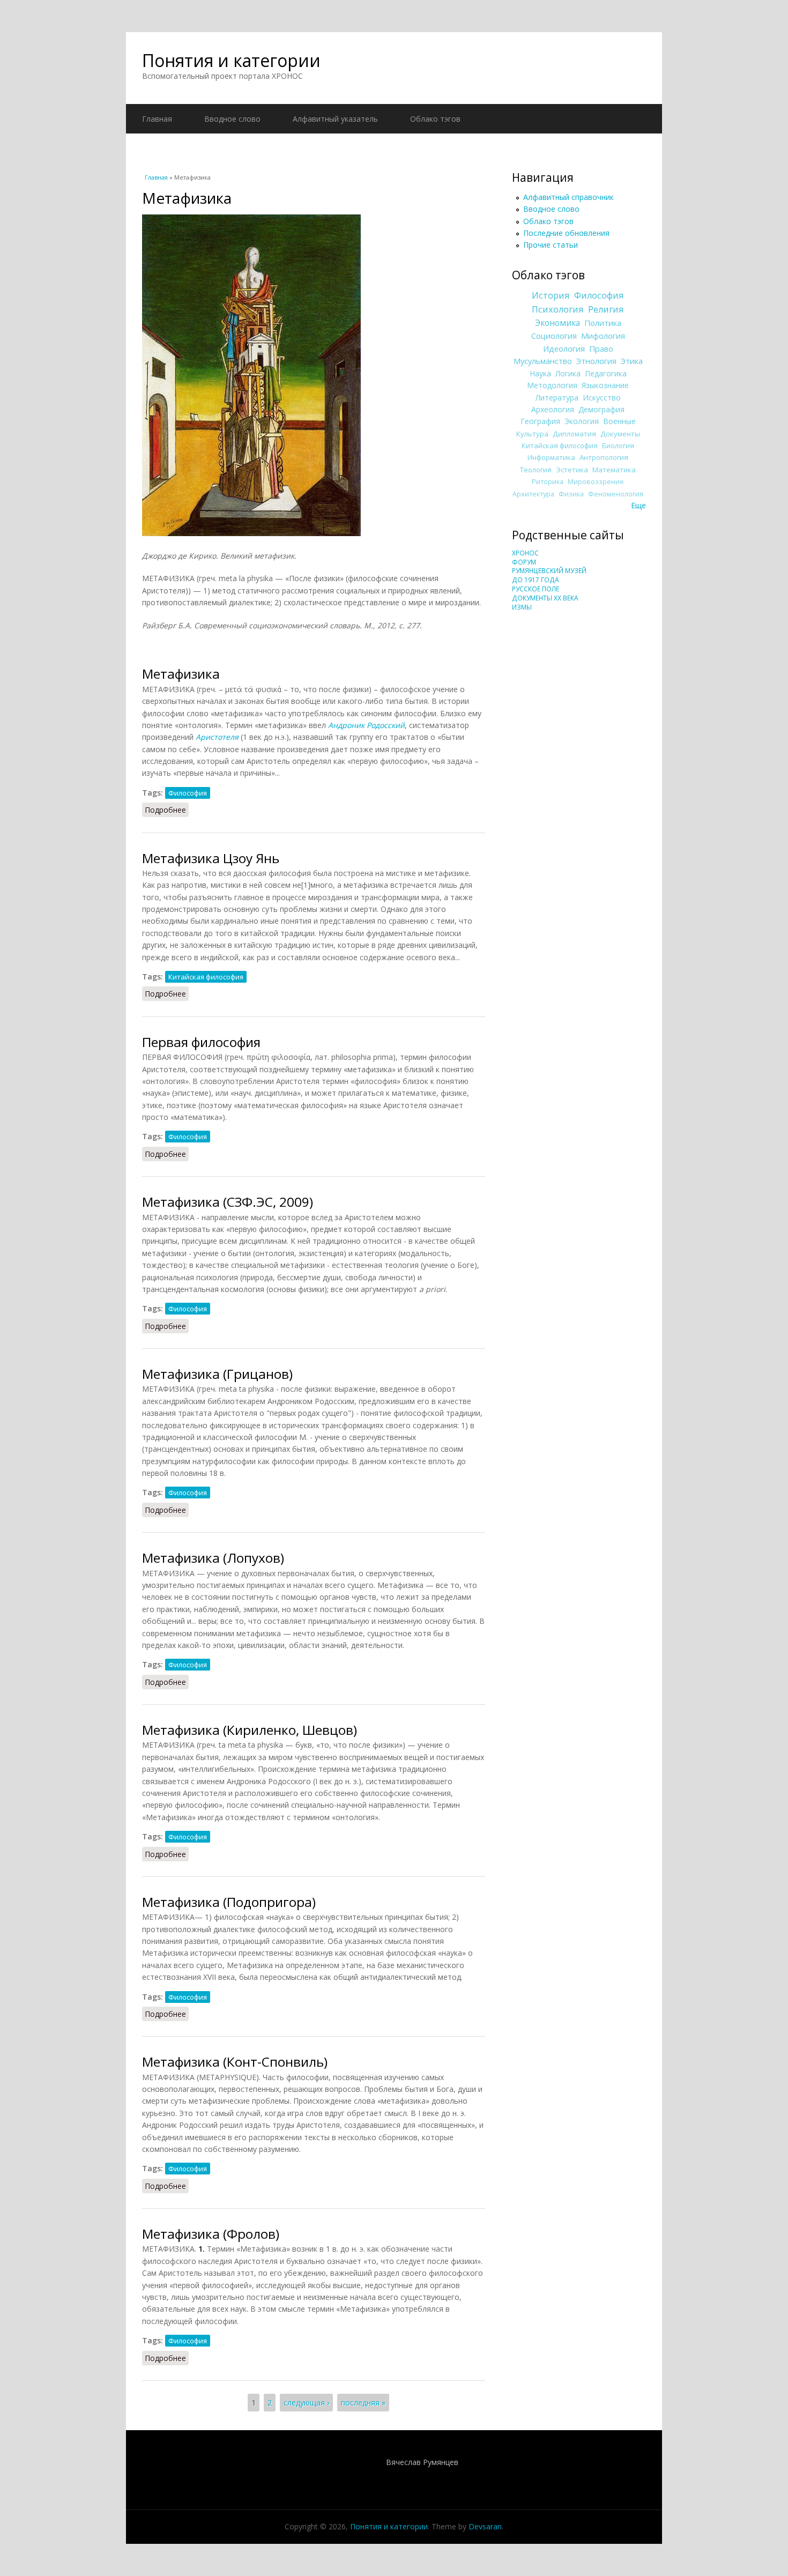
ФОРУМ (524, 562)
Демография (601, 409)
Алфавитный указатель (335, 119)
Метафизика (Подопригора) (229, 1902)
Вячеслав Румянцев (422, 2462)
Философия (188, 793)
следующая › (306, 2403)
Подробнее (167, 810)
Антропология (604, 457)
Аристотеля (217, 737)
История (551, 295)
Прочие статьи (551, 245)
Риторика (548, 482)
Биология (618, 446)
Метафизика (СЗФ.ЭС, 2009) (228, 1202)
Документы (620, 434)
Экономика (557, 323)
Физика (571, 494)
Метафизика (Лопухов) (213, 1558)
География (540, 421)
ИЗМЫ (522, 607)
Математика (614, 470)
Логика (568, 373)
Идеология (564, 348)
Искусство (602, 398)
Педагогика (606, 373)
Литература (557, 398)
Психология (558, 309)
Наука (540, 373)
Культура (532, 434)
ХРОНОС (525, 553)
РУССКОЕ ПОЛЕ (536, 589)
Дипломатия (574, 434)
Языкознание (605, 385)
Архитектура (533, 494)
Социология (554, 336)
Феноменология (616, 494)
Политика (603, 323)
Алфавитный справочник (568, 197)
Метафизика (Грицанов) (217, 1374)
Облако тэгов (435, 119)
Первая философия (201, 1042)
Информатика (551, 457)
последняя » (363, 2403)
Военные (619, 421)
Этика (632, 361)
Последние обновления (566, 233)
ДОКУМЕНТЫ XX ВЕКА (545, 598)
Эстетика (572, 470)
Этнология (596, 361)
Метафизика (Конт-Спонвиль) (235, 2062)
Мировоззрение (596, 482)
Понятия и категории (231, 60)
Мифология (603, 336)
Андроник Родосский (366, 725)
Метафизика (181, 674)
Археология (553, 409)
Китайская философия (206, 977)
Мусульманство (543, 361)
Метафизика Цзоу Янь (211, 858)
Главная (157, 119)
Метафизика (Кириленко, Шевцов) (250, 1730)
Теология (536, 470)
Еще (638, 505)
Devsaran (485, 2526)
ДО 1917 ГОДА (536, 580)
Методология (552, 385)
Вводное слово (232, 119)
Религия (606, 309)
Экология (582, 421)
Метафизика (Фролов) (211, 2234)
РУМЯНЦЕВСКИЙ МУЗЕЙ (549, 571)
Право (601, 348)
